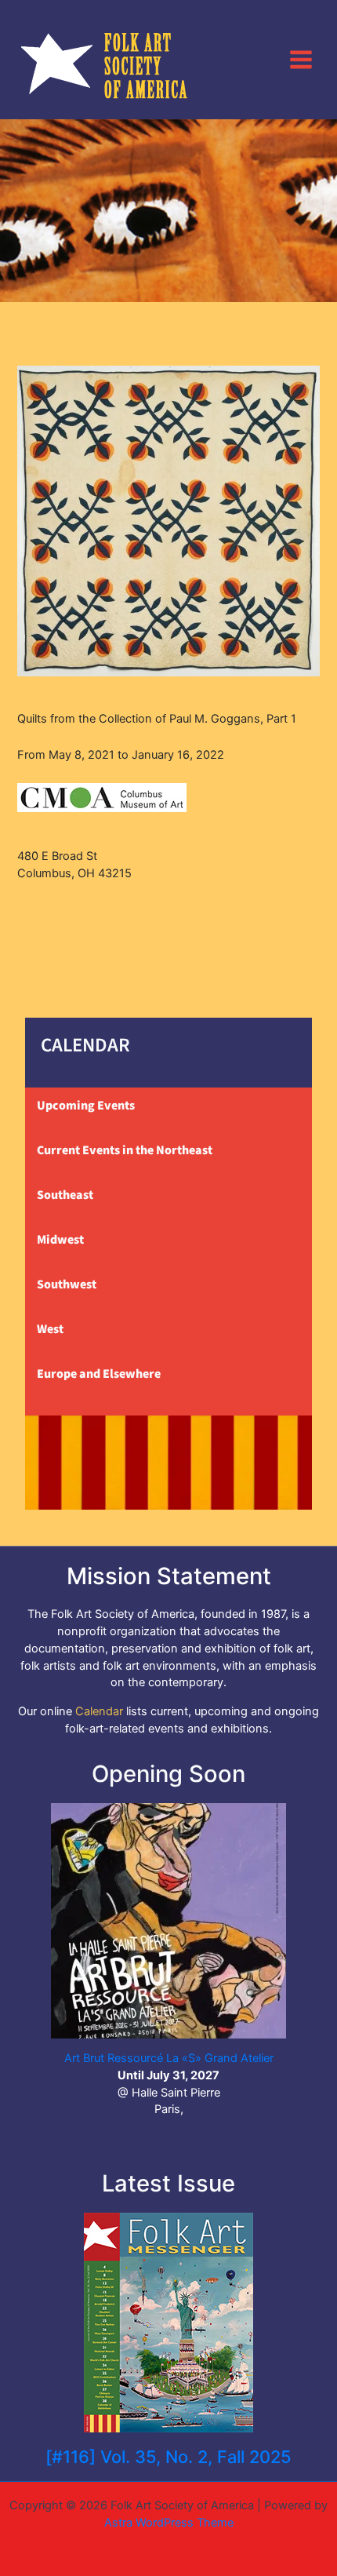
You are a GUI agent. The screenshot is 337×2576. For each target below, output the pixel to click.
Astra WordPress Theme (169, 2523)
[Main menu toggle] (301, 59)
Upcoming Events (86, 1106)
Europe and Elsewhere (99, 1374)
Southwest (67, 1284)
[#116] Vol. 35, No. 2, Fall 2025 (168, 2457)
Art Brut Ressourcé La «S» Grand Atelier (169, 2058)
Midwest (60, 1240)
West (50, 1329)
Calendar (99, 1711)
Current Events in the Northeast (125, 1150)
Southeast (65, 1195)
